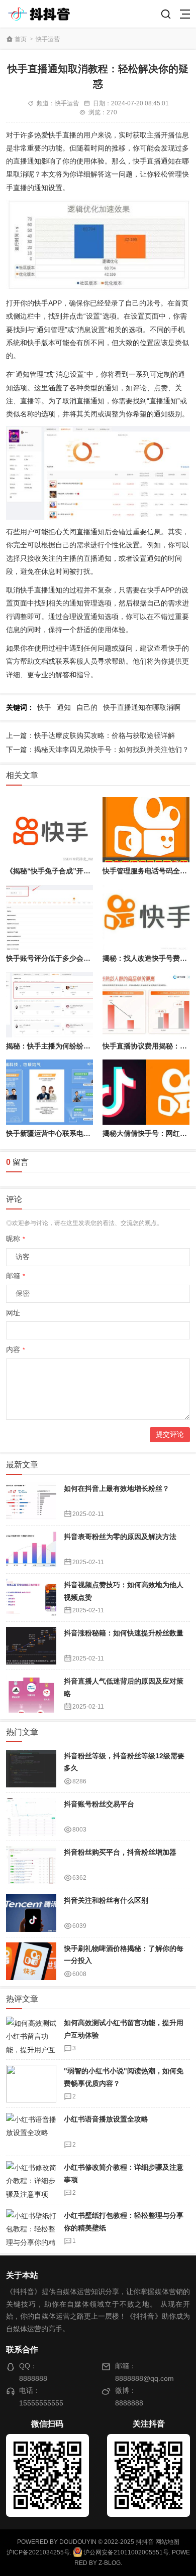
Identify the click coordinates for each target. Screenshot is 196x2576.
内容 (16, 1349)
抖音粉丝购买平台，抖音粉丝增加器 (120, 1852)
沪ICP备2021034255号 (38, 2552)
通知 (64, 707)
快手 (44, 707)
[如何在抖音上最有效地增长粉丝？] (31, 1501)
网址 (13, 1313)
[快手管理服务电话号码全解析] (146, 830)
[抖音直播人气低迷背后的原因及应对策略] (31, 1694)
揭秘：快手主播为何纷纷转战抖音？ (62, 1046)
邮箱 (16, 1276)
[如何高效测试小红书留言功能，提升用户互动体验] (31, 2035)
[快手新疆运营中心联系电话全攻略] (50, 1092)
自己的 (87, 707)
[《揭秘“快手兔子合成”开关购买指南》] (50, 830)
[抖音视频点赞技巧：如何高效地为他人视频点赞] (31, 1598)
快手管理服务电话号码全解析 (148, 871)
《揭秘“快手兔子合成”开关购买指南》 (66, 871)
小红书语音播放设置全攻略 (106, 2119)
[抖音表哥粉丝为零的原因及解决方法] (31, 1549)
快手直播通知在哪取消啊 (142, 707)
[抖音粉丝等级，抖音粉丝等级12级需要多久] (31, 1769)
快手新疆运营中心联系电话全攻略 (59, 1133)
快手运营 (48, 39)
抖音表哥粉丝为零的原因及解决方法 (120, 1537)
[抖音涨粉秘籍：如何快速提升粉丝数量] (31, 1646)
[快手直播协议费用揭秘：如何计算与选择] (146, 1005)
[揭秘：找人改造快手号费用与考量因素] (146, 918)
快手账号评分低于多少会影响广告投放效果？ (76, 958)
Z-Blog (110, 2563)
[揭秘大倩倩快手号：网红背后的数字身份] (146, 1092)
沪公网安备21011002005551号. (126, 2552)
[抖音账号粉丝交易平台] (31, 1817)
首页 (21, 39)
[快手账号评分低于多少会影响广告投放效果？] (50, 918)
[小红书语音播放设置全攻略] (31, 2132)
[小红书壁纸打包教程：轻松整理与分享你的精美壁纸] (31, 2228)
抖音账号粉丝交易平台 (99, 1804)
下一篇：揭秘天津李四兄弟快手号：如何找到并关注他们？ (97, 749)
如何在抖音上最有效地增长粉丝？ (117, 1488)
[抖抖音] (42, 14)
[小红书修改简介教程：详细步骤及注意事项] (31, 2180)
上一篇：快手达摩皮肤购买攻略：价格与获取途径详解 (90, 735)
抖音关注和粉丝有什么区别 (106, 1900)
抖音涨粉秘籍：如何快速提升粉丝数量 (124, 1633)
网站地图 (167, 2542)
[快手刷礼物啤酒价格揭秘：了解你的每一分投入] (31, 1961)
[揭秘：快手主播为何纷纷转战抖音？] (50, 1005)
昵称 (16, 1239)
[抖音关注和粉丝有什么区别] (31, 1913)
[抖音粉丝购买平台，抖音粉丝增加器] (31, 1865)
